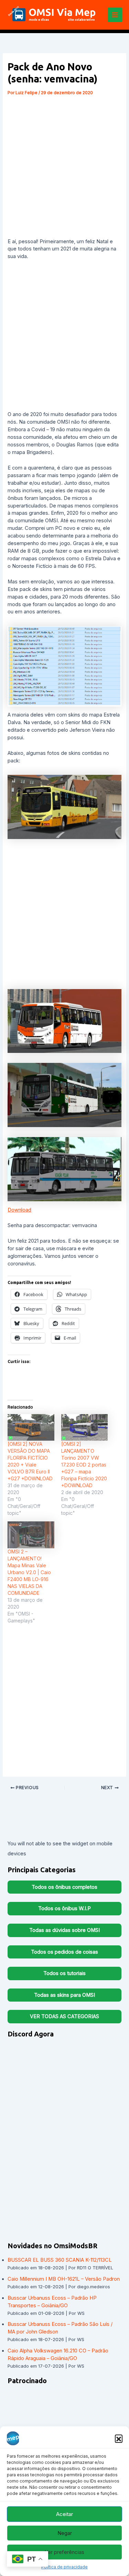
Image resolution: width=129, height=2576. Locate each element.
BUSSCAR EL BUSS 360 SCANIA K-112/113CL (60, 2260)
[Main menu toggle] (115, 15)
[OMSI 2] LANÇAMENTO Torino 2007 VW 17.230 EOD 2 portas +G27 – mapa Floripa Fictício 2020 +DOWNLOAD (84, 1465)
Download (19, 1210)
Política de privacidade (64, 2567)
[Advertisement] (64, 166)
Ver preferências (64, 2552)
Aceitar (64, 2514)
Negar (65, 2533)
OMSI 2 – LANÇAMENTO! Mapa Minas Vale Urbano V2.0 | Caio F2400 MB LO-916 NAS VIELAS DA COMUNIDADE (29, 1572)
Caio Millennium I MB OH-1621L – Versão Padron (64, 2279)
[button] (119, 2438)
